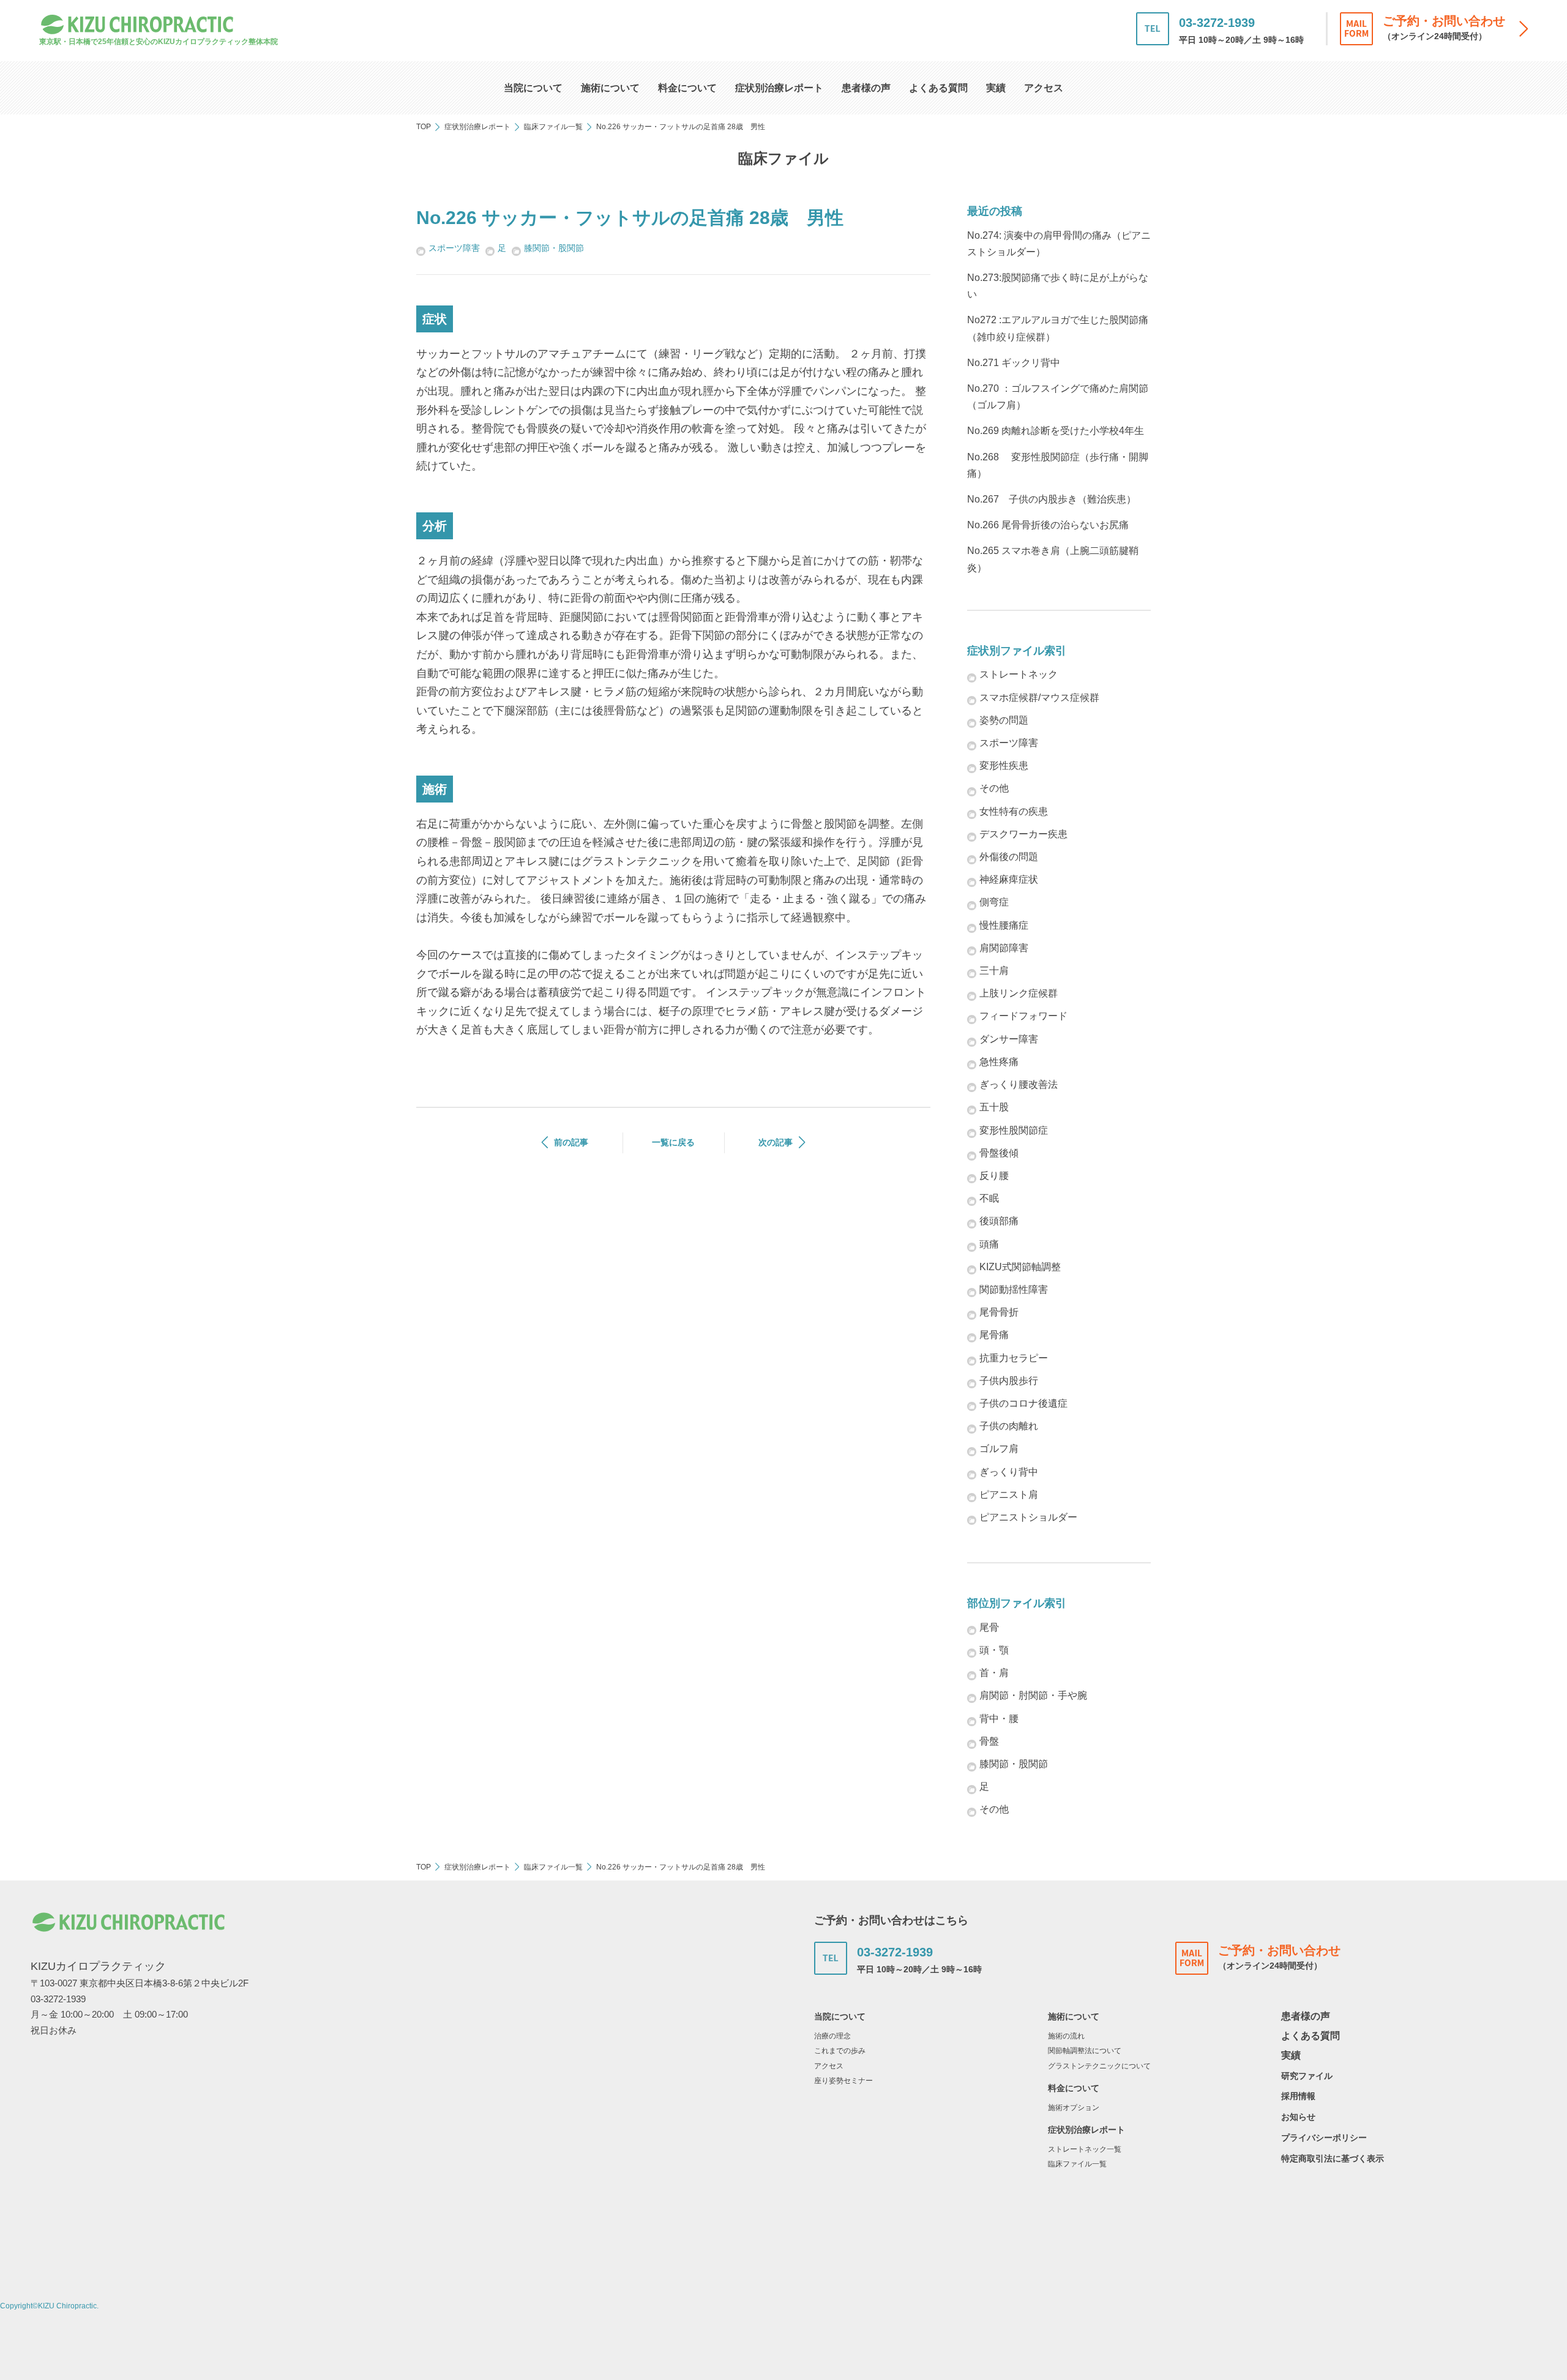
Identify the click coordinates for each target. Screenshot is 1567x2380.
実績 (996, 88)
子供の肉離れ (1009, 1426)
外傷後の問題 (1009, 857)
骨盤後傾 (999, 1153)
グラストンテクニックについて (1099, 2066)
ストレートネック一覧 (1085, 2149)
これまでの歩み (840, 2051)
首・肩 (994, 1673)
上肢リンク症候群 (1019, 993)
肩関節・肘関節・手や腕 (1033, 1695)
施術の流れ (1066, 2036)
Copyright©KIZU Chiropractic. (49, 2306)
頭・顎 (994, 1650)
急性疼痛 (999, 1062)
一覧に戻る (673, 1142)
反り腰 (994, 1176)
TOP (424, 127)
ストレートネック (1019, 674)
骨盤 (989, 1741)
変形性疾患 (1004, 765)
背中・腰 (999, 1719)
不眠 (989, 1198)
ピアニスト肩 (1009, 1495)
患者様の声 (866, 88)
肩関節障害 (1004, 948)
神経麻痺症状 (1009, 879)
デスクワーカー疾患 (1023, 834)
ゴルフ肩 (999, 1449)
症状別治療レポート (779, 88)
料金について (687, 88)
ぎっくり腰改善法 (1019, 1084)
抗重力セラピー (1014, 1358)
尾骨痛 (994, 1335)
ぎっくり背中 (1009, 1472)
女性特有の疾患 (1014, 811)
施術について (610, 88)
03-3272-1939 (1217, 23)
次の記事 (776, 1142)
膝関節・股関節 (554, 248)
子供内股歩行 (1009, 1381)
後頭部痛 (999, 1221)
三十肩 (994, 971)
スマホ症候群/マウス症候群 (1039, 698)
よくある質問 (938, 88)
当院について (533, 88)
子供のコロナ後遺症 (1023, 1403)
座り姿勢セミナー (843, 2081)
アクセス (1044, 88)
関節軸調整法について (1085, 2051)
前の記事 (571, 1142)
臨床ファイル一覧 (553, 127)
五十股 (994, 1107)
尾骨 (989, 1627)
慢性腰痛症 (1004, 925)
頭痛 (989, 1244)
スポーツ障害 (454, 248)
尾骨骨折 (999, 1312)
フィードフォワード (1023, 1016)
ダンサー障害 (1009, 1039)
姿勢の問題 (1004, 720)
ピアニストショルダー (1028, 1517)
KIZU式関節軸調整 (1020, 1267)
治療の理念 (832, 2036)
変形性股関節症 (1014, 1130)
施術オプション (1074, 2108)
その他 (994, 788)
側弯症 (994, 902)
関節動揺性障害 (1014, 1289)
